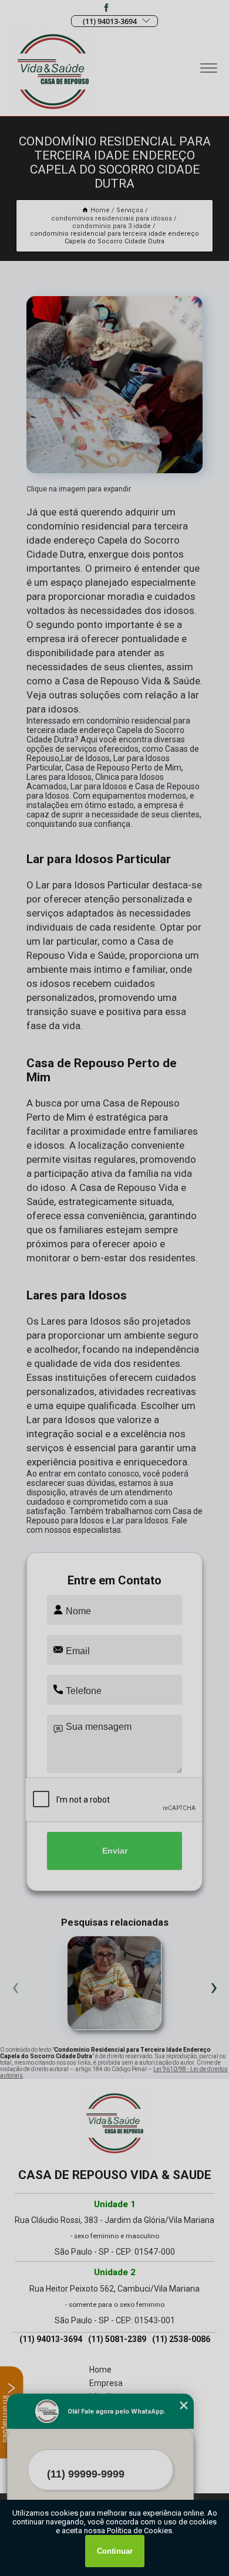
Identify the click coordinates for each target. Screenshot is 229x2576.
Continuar (115, 2551)
